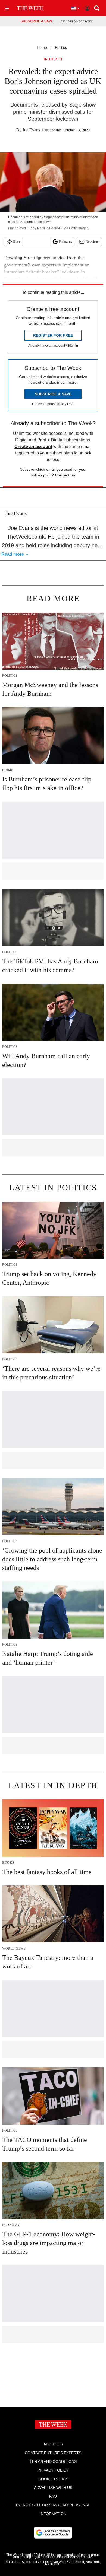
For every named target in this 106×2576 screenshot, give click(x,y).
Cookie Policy (53, 2479)
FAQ (53, 2496)
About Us (53, 2444)
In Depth (53, 59)
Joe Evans (31, 130)
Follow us (66, 242)
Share (17, 242)
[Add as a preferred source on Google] (53, 2533)
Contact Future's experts (53, 2453)
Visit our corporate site (74, 2557)
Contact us (65, 475)
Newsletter (93, 242)
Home (42, 47)
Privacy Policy (53, 2470)
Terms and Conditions (53, 2461)
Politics (61, 47)
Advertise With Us (53, 2488)
